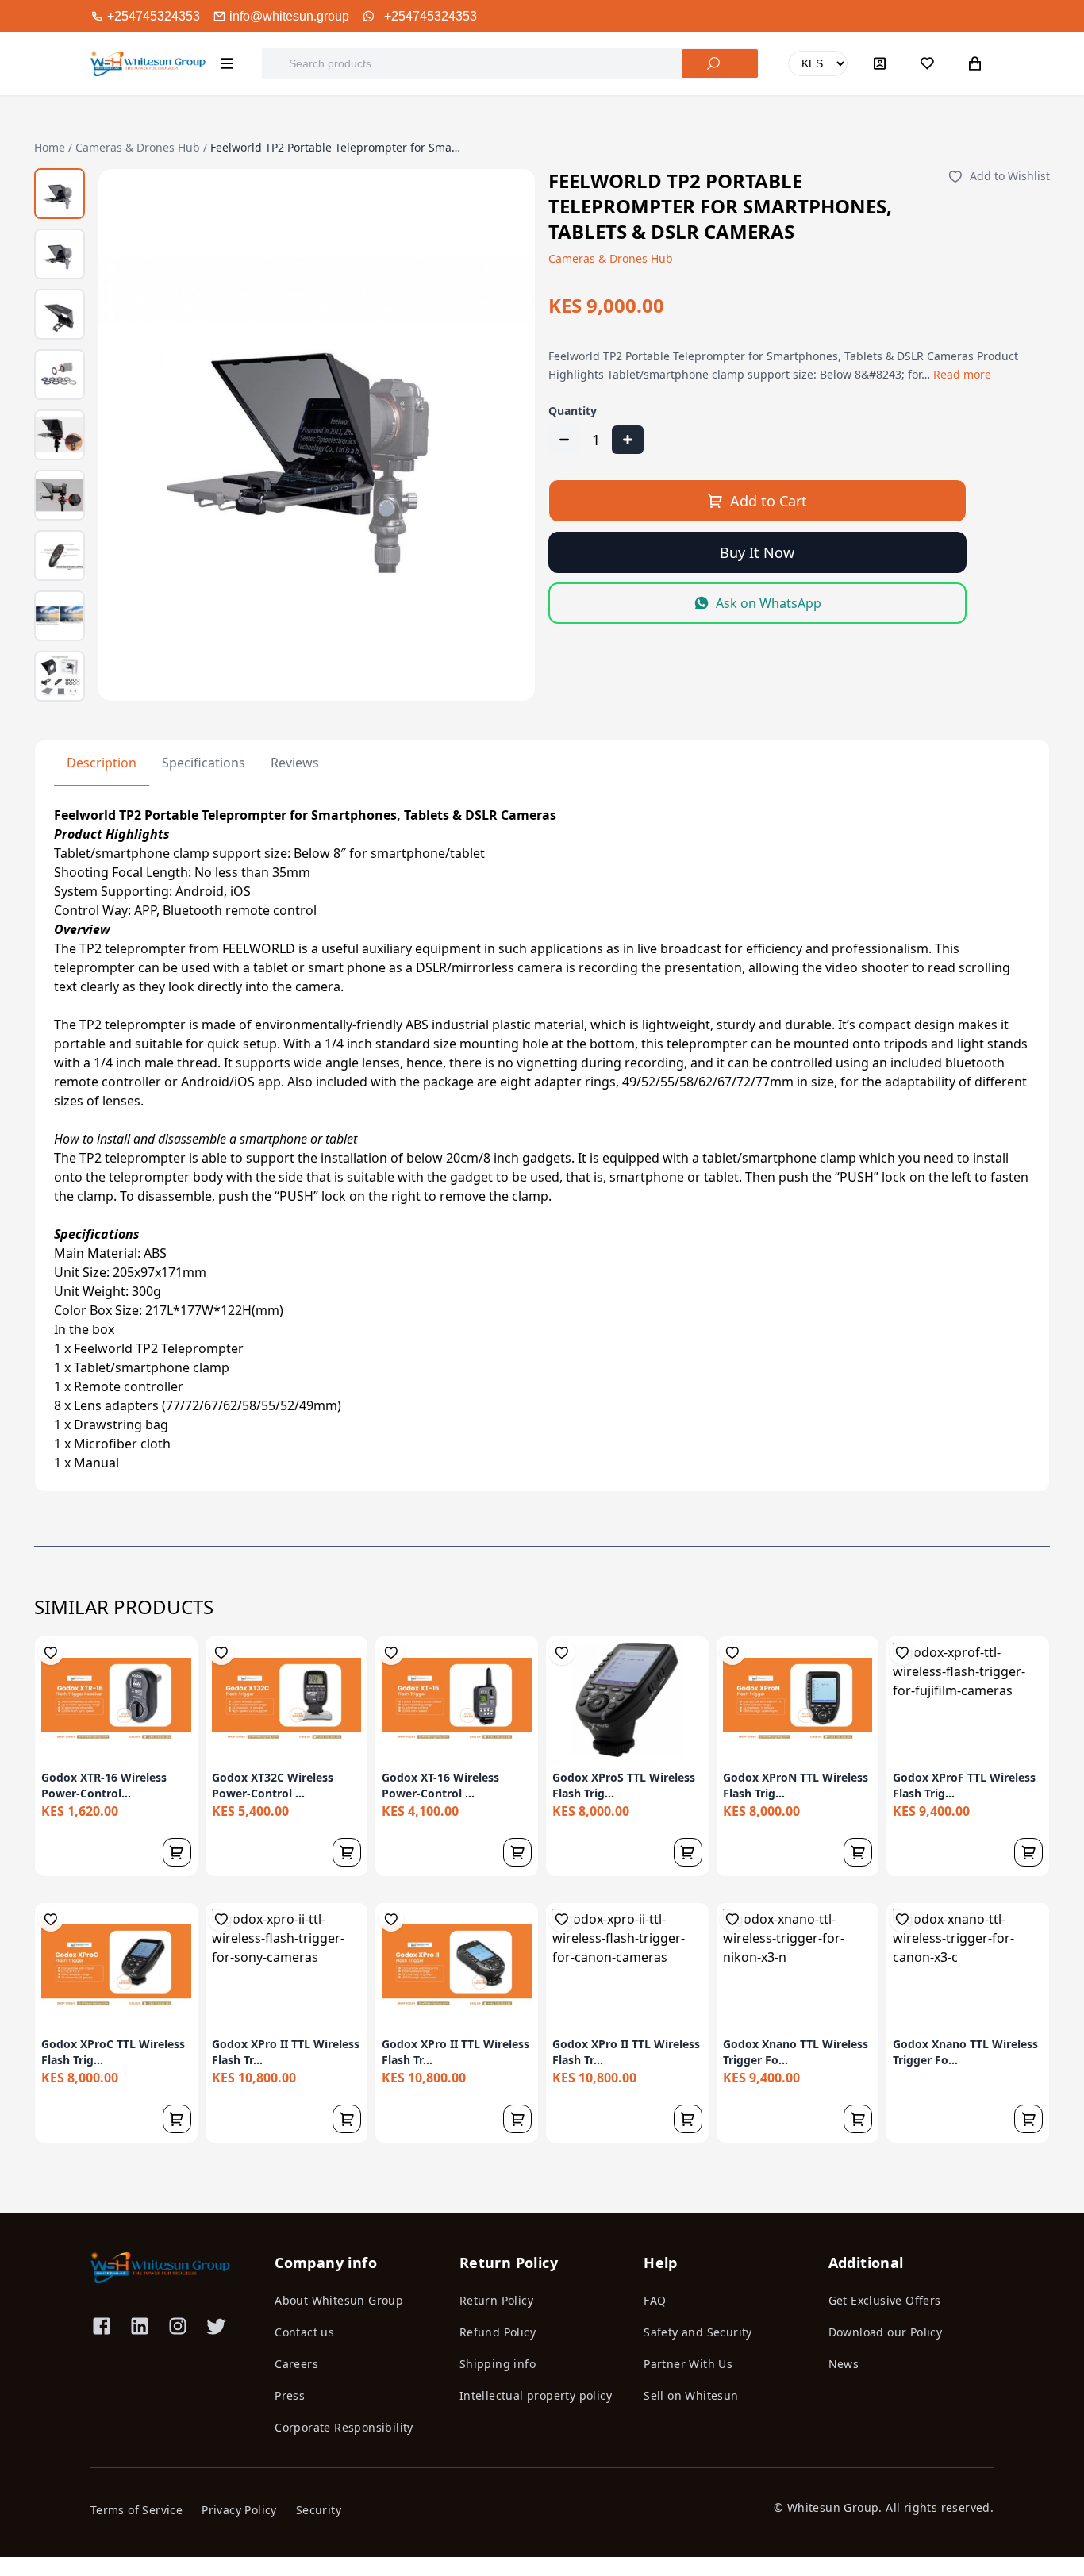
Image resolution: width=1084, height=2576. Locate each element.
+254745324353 (431, 16)
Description (102, 763)
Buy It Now (757, 552)
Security (319, 2510)
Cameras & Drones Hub (138, 147)
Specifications (204, 763)
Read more (962, 374)
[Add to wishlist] (51, 1652)
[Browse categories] (227, 63)
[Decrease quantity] (564, 440)
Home (50, 147)
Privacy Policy (239, 2510)
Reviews (295, 763)
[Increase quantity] (628, 440)
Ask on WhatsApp (769, 603)
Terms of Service (136, 2510)
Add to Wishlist (1010, 176)
